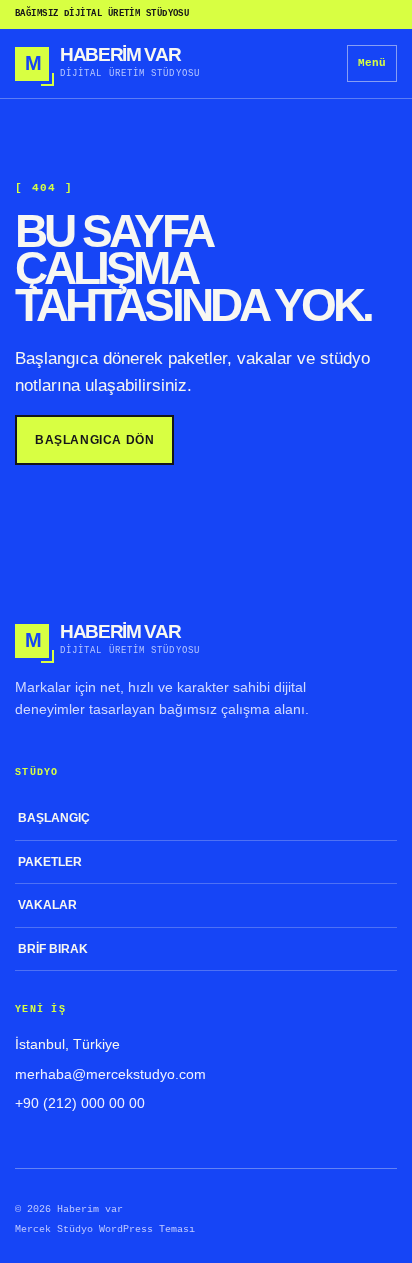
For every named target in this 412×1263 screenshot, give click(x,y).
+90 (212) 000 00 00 (80, 1103)
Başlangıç (54, 818)
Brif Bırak (53, 949)
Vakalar (47, 905)
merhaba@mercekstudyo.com (110, 1074)
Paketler (50, 862)
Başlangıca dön (94, 440)
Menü (372, 63)
